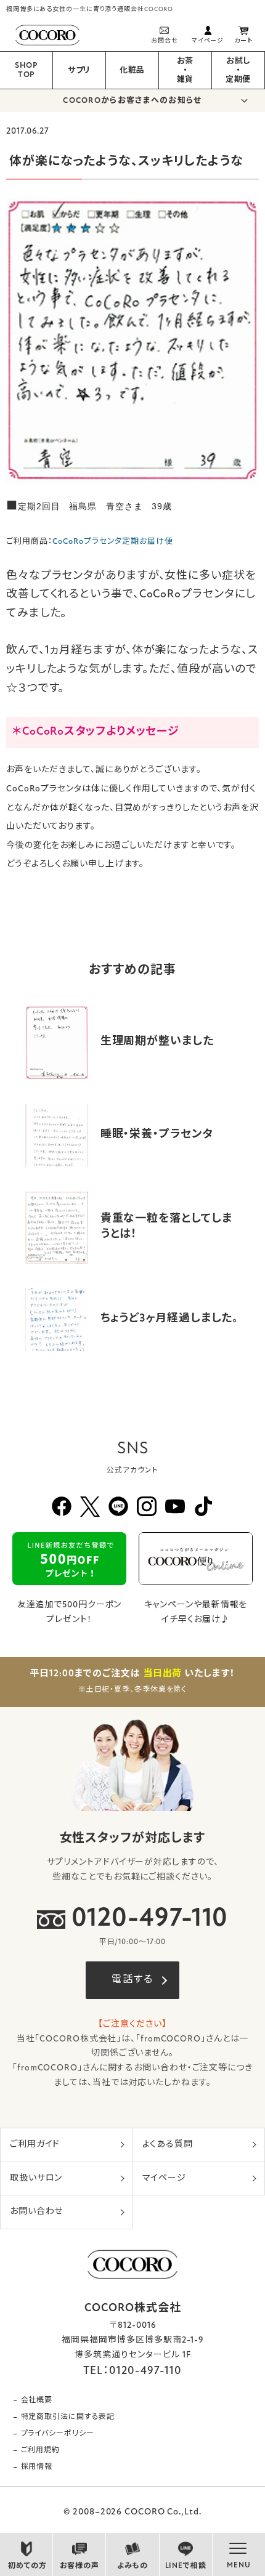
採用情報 (37, 2467)
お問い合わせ (36, 2212)
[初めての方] (26, 2551)
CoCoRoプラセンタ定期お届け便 (112, 542)
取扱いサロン (36, 2178)
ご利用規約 (41, 2450)
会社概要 (37, 2400)
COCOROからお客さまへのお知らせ (132, 101)
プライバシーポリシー (58, 2434)
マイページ (165, 2178)
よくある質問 (168, 2145)
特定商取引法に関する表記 (68, 2417)
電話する (132, 1980)
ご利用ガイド (35, 2145)
